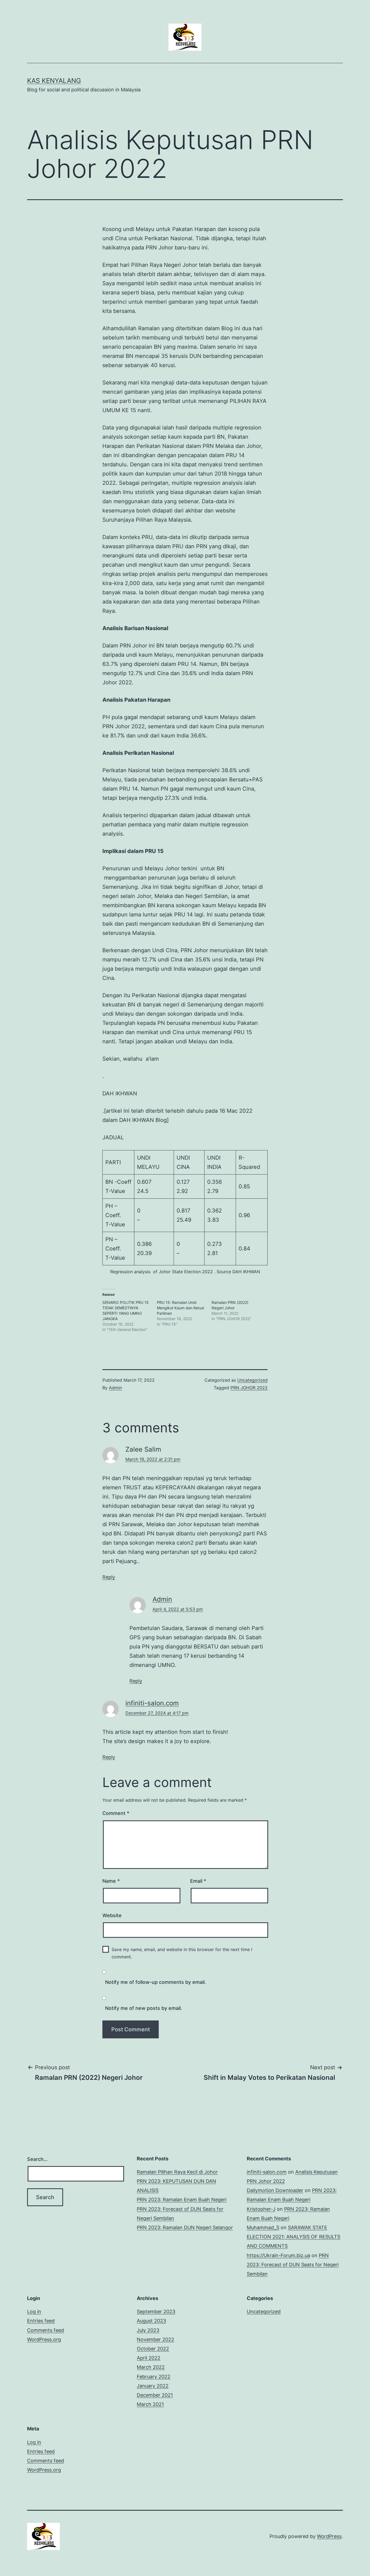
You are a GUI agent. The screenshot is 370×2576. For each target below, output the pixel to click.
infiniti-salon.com (152, 1703)
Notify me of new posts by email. (144, 2008)
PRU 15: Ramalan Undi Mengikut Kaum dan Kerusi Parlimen (180, 1308)
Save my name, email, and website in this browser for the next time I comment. (182, 1953)
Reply (109, 1577)
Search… (37, 2159)
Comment (116, 1813)
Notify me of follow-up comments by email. (155, 1982)
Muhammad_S (263, 2227)
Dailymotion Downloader (275, 2190)
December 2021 (155, 2395)
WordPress (329, 2536)
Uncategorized (252, 1380)
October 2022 (153, 2349)
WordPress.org (44, 2339)
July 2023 (148, 2330)
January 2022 (153, 2386)
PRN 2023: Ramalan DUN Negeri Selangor (185, 2227)
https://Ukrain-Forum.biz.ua (278, 2255)
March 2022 (151, 2367)
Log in (34, 2312)
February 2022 (154, 2377)
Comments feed (46, 2330)
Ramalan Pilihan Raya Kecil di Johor (177, 2172)
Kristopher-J (261, 2209)
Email (198, 1881)
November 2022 (155, 2339)
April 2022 (149, 2358)
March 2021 (150, 2404)
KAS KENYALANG (54, 81)
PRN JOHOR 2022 (249, 1388)
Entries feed (41, 2321)
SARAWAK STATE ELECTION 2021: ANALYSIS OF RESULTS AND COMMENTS (293, 2237)
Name (111, 1881)
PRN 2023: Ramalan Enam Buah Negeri (182, 2200)
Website (112, 1915)
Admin (115, 1388)
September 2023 (156, 2312)
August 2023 (151, 2321)
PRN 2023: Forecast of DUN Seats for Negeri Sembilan (293, 2265)
